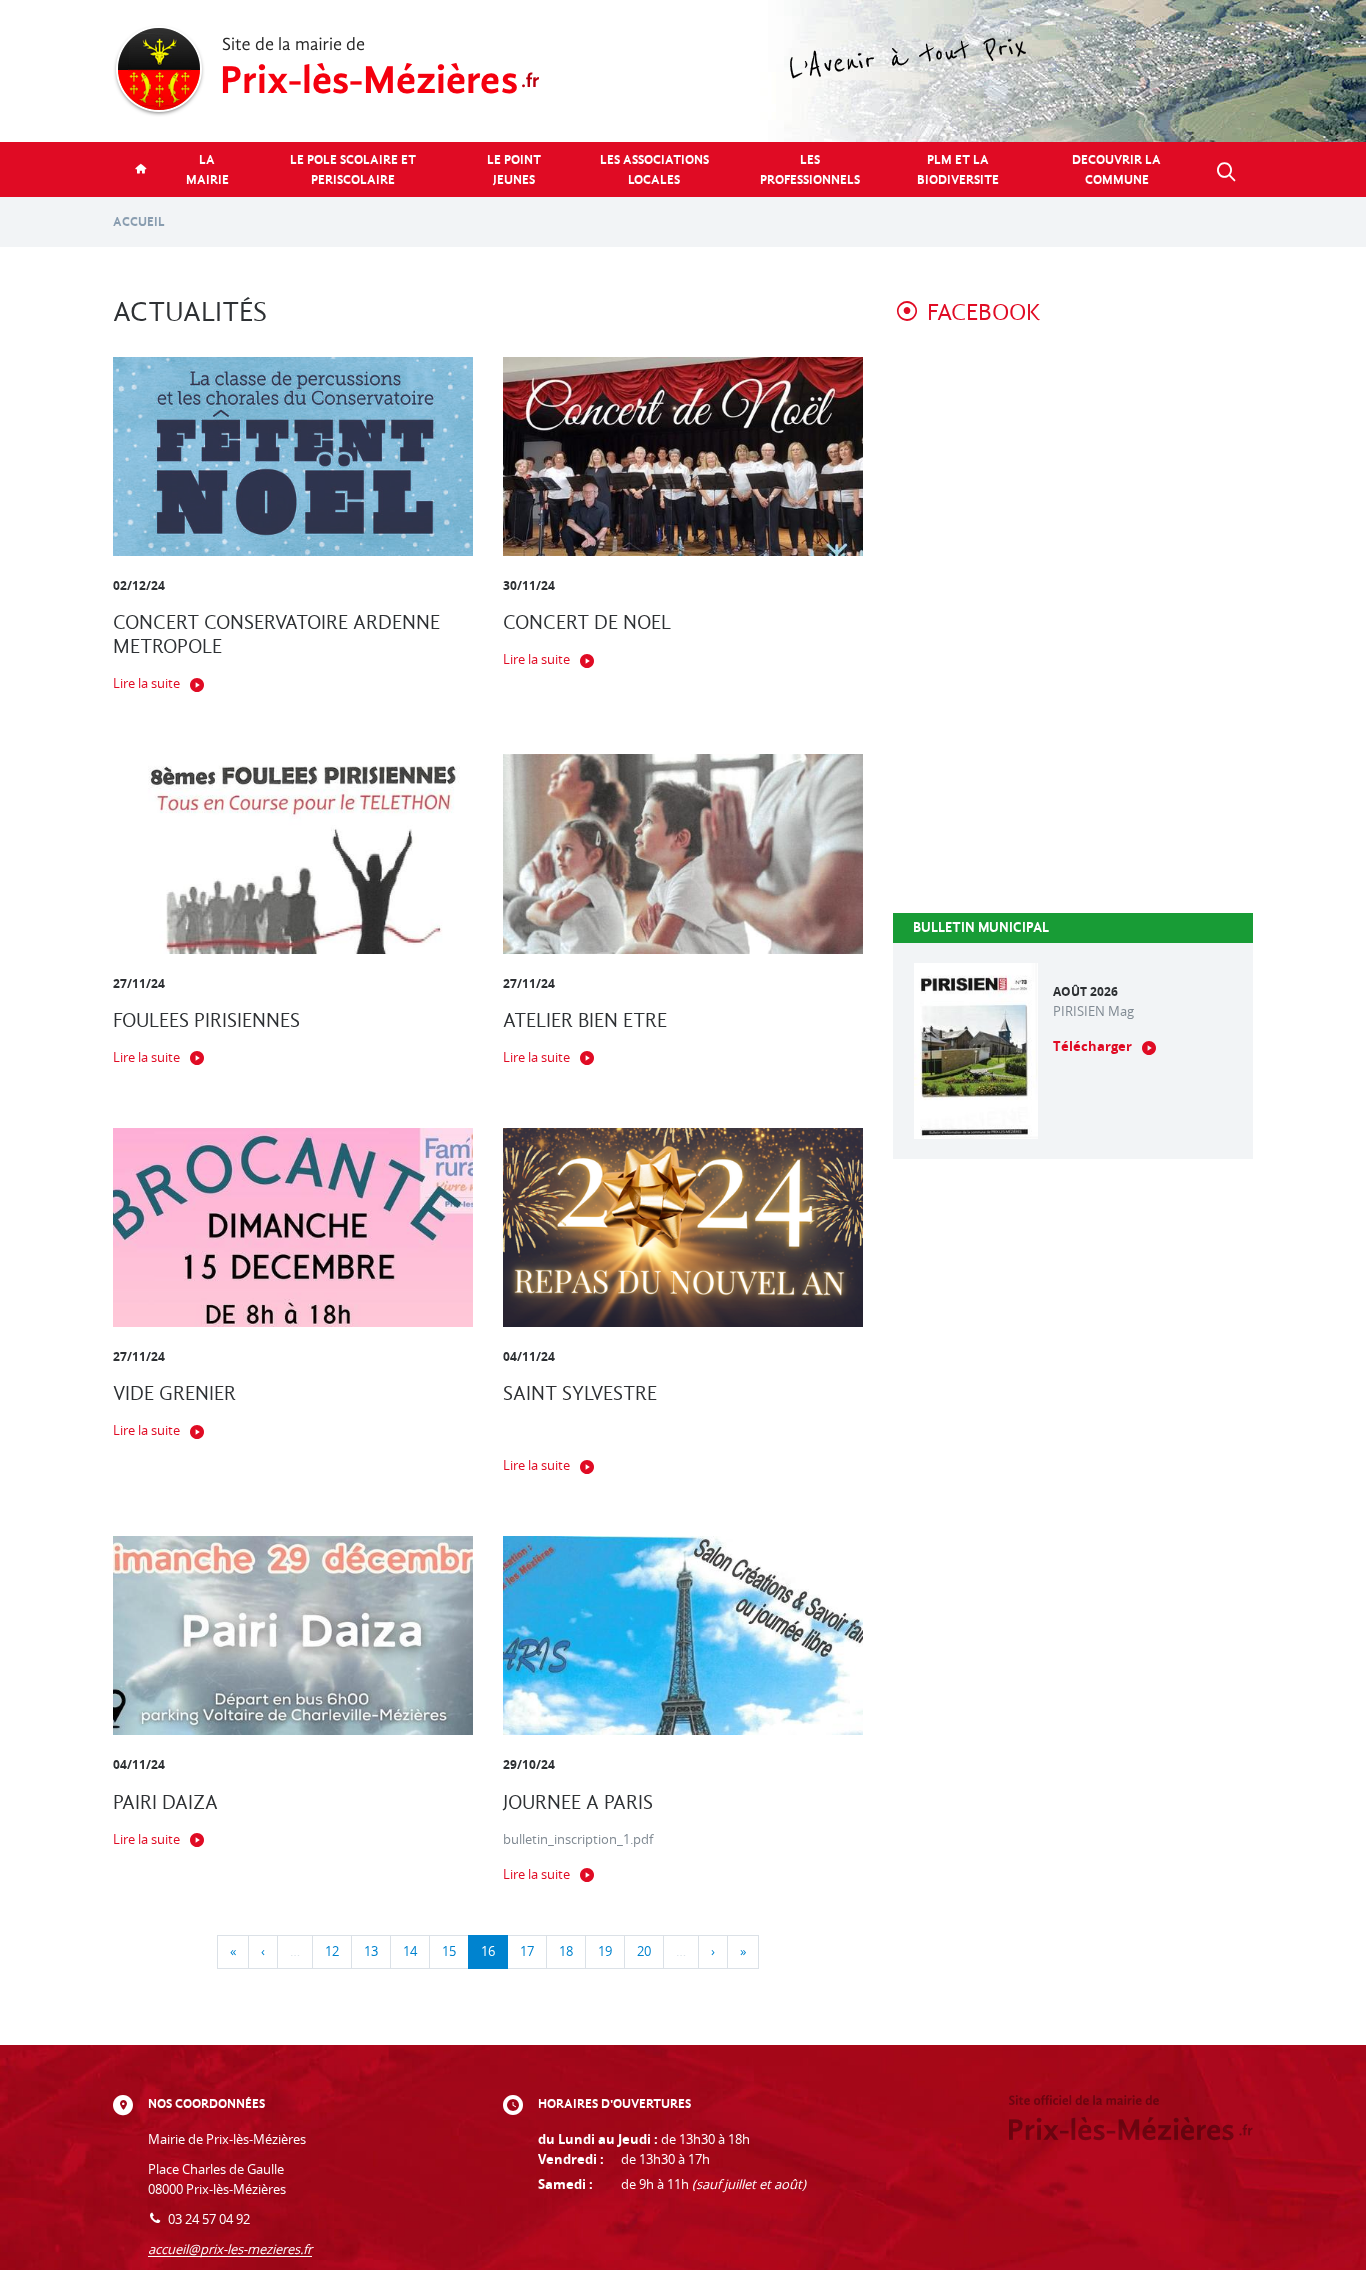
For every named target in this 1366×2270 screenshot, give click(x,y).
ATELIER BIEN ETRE (585, 1020)
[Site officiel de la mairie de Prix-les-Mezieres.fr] (683, 71)
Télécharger (1092, 1046)
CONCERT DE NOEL (587, 622)
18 (566, 1951)
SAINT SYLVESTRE (580, 1393)
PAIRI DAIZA (165, 1802)
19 (605, 1951)
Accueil (139, 221)
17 (527, 1951)
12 (332, 1951)
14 (410, 1951)
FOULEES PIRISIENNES (206, 1020)
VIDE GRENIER (174, 1393)
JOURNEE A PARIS (578, 1802)
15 (449, 1951)
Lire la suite (146, 683)
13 (371, 1951)
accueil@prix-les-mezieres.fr (230, 2249)
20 (644, 1951)
